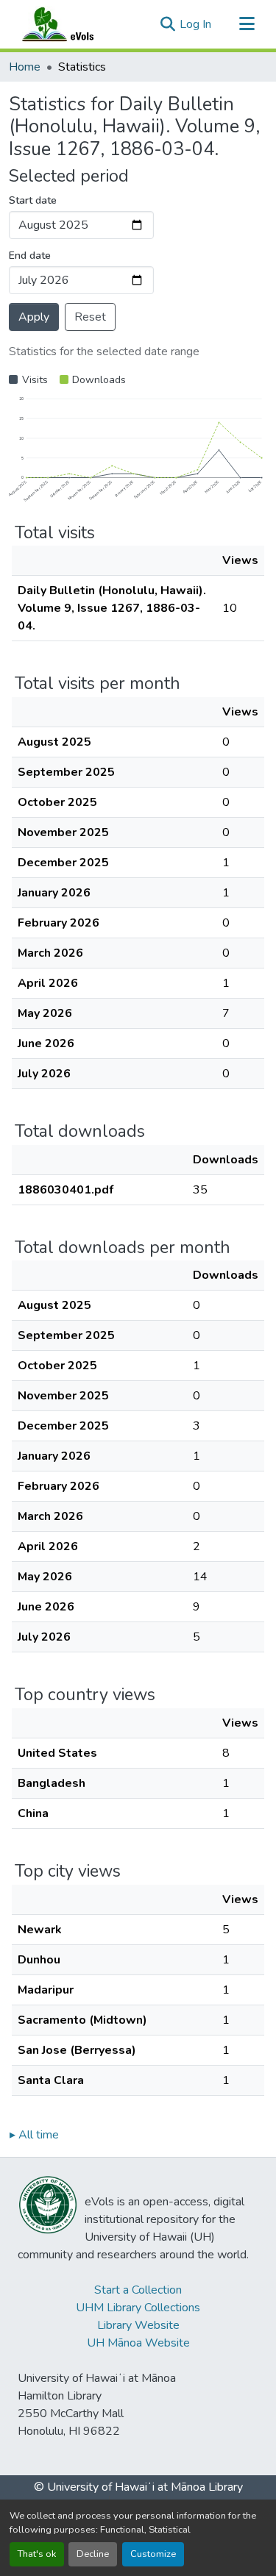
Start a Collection (138, 2290)
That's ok (37, 2554)
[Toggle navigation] (247, 24)
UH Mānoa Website (138, 2343)
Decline (93, 2554)
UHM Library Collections (138, 2308)
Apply (34, 317)
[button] (72, 24)
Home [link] (25, 67)
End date (30, 256)
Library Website (138, 2325)
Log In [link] (195, 24)
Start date (33, 200)
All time (34, 2135)
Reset (90, 317)
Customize (153, 2554)
